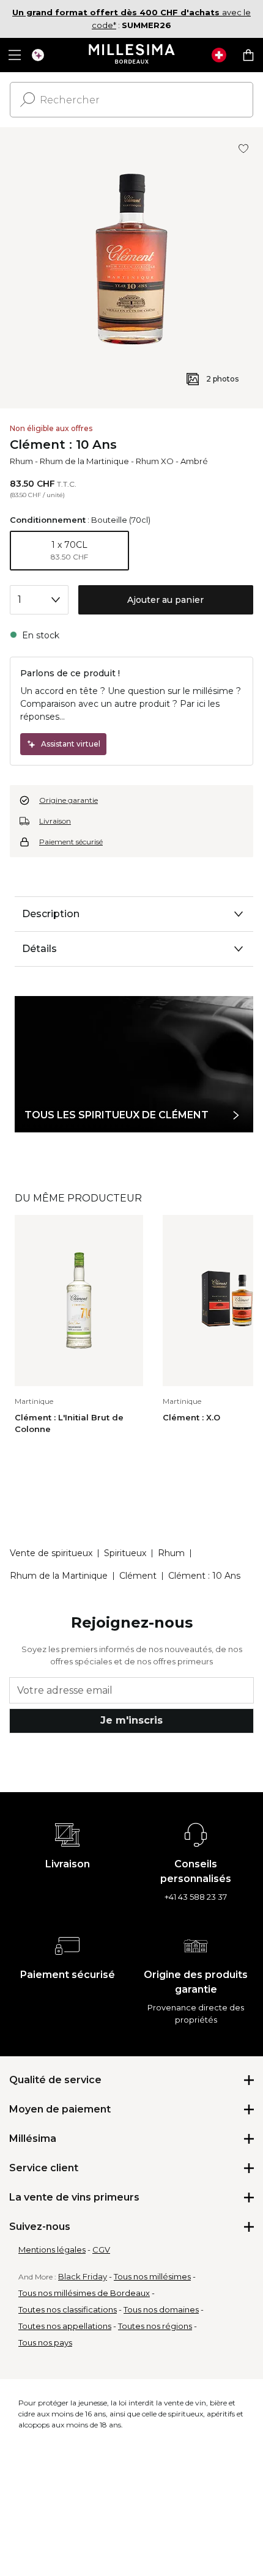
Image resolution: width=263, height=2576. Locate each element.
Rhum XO (155, 461)
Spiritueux (125, 1553)
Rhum (21, 461)
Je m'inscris (131, 1720)
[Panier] (248, 55)
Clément (138, 1576)
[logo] (132, 55)
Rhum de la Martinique (84, 461)
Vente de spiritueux (51, 1553)
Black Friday (83, 2276)
